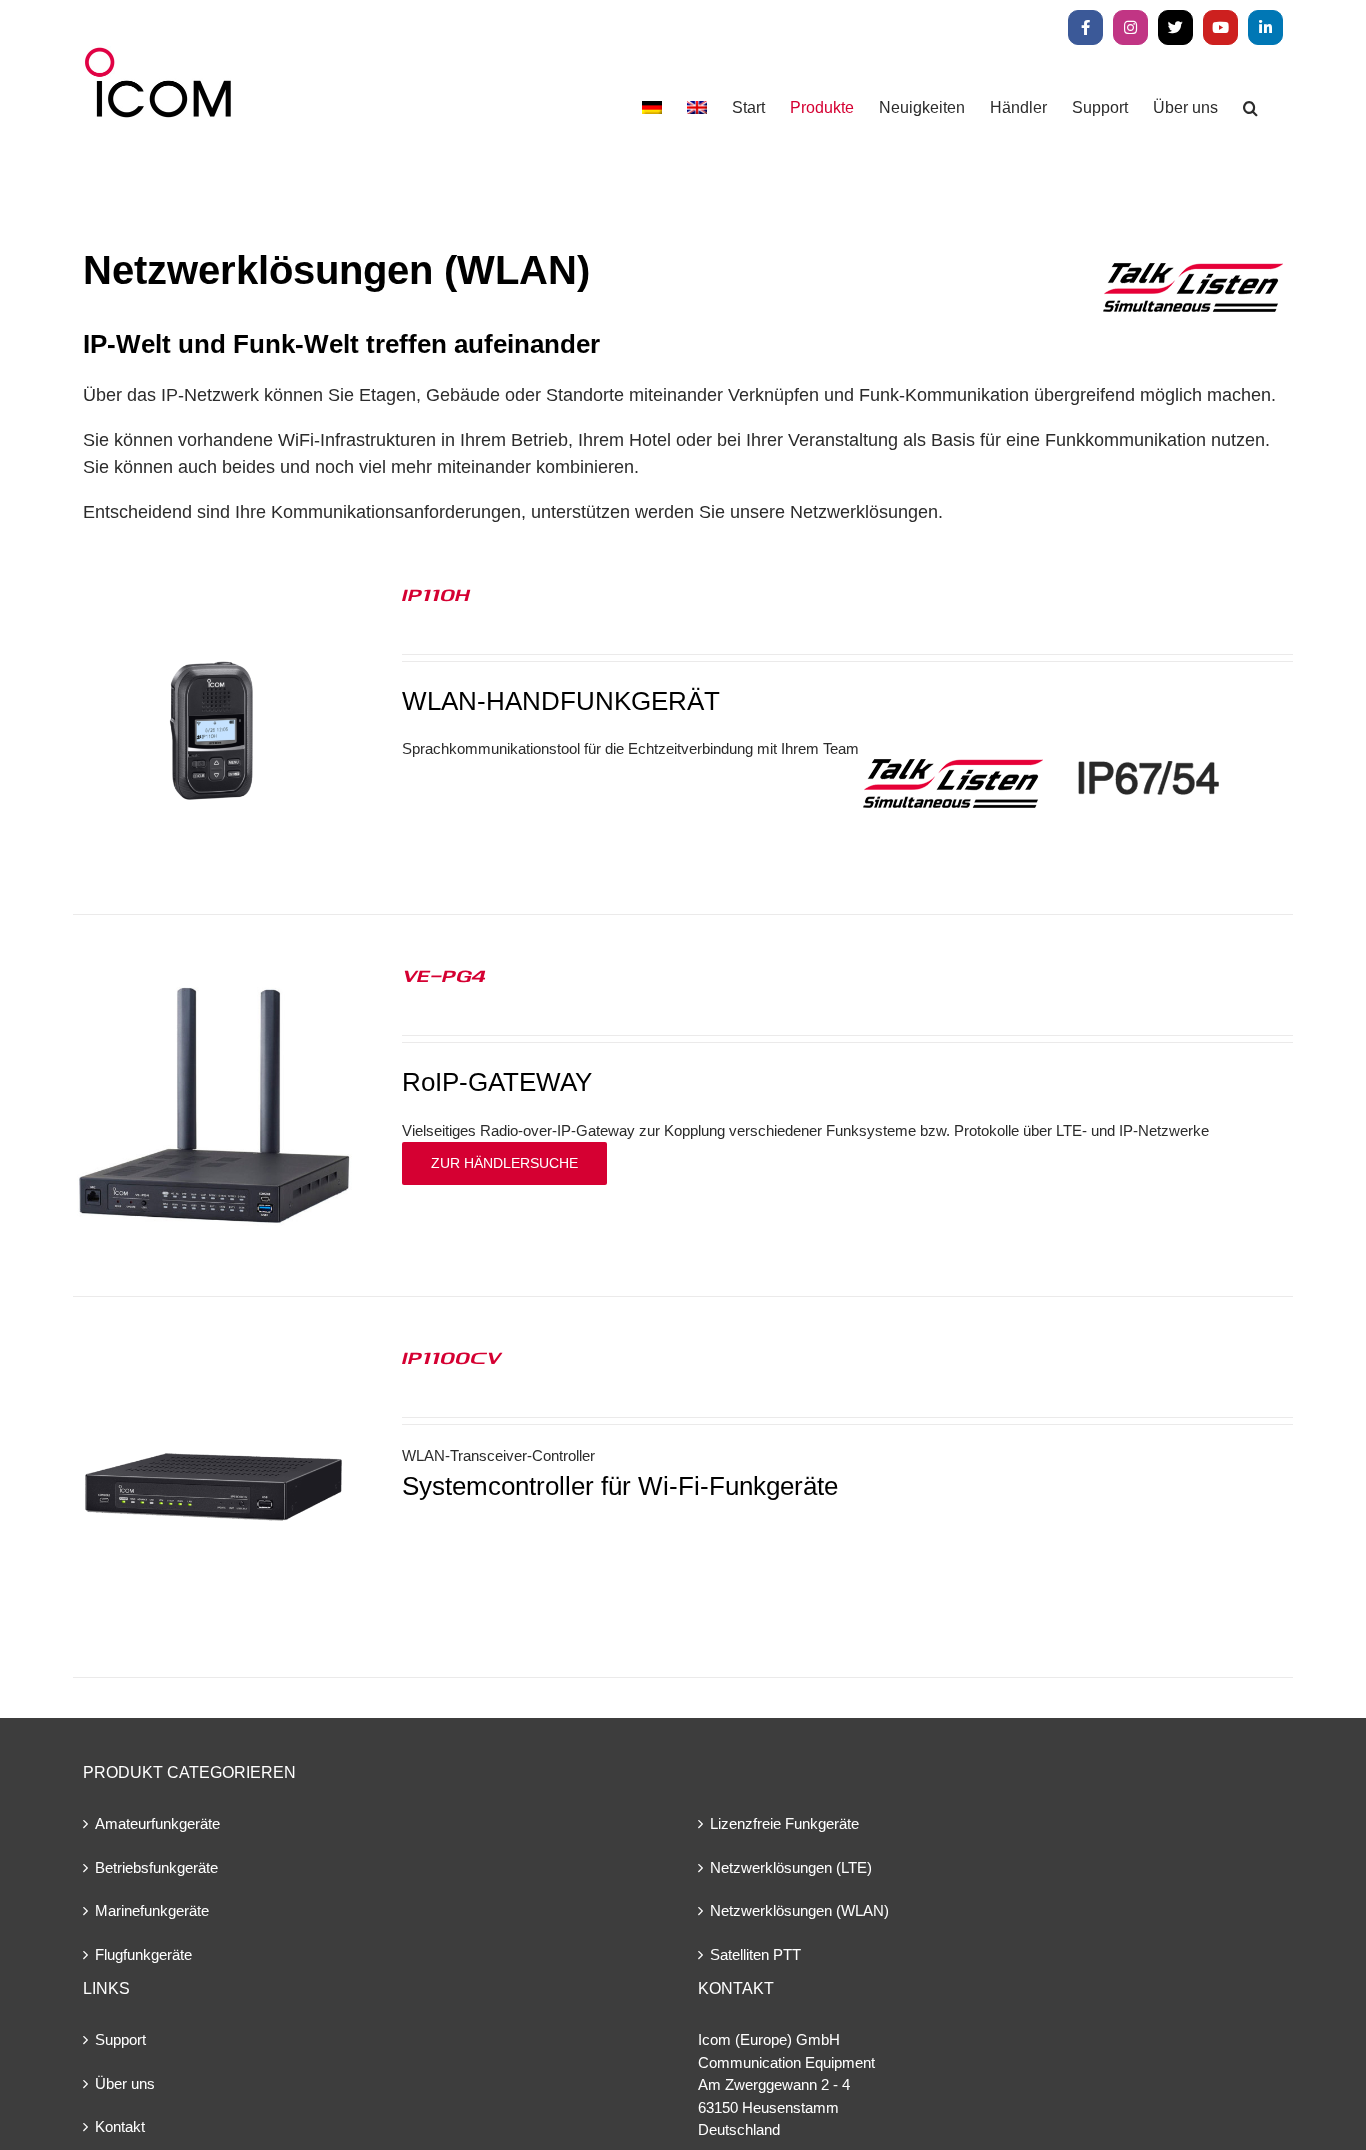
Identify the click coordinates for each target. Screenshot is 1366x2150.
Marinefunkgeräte (152, 1910)
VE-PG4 (444, 975)
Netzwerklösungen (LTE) (791, 1867)
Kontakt (120, 2126)
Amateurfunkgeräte (157, 1823)
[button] (1250, 107)
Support (120, 2039)
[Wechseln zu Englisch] (697, 107)
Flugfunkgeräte (143, 1954)
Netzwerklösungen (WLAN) (799, 1910)
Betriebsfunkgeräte (156, 1867)
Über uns (125, 2083)
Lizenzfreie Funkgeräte (784, 1823)
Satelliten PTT (755, 1954)
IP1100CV (451, 1357)
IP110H (436, 594)
